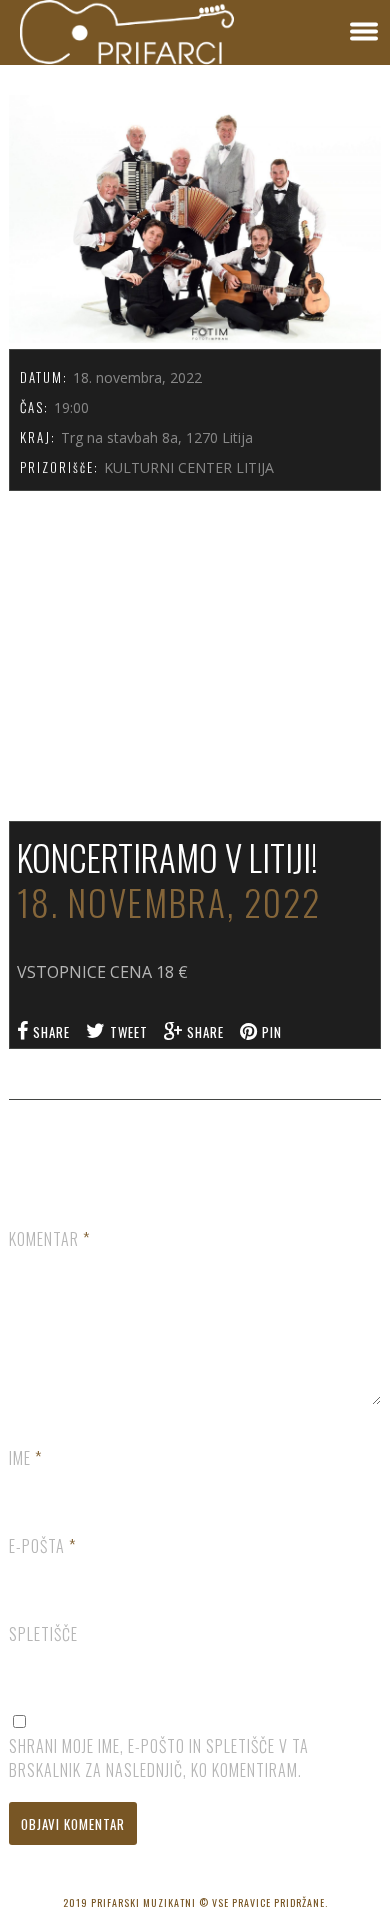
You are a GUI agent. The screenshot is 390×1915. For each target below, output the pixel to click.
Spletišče (43, 1634)
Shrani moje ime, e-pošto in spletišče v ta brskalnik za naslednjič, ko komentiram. (159, 1758)
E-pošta (42, 1546)
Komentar (49, 1239)
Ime (25, 1458)
